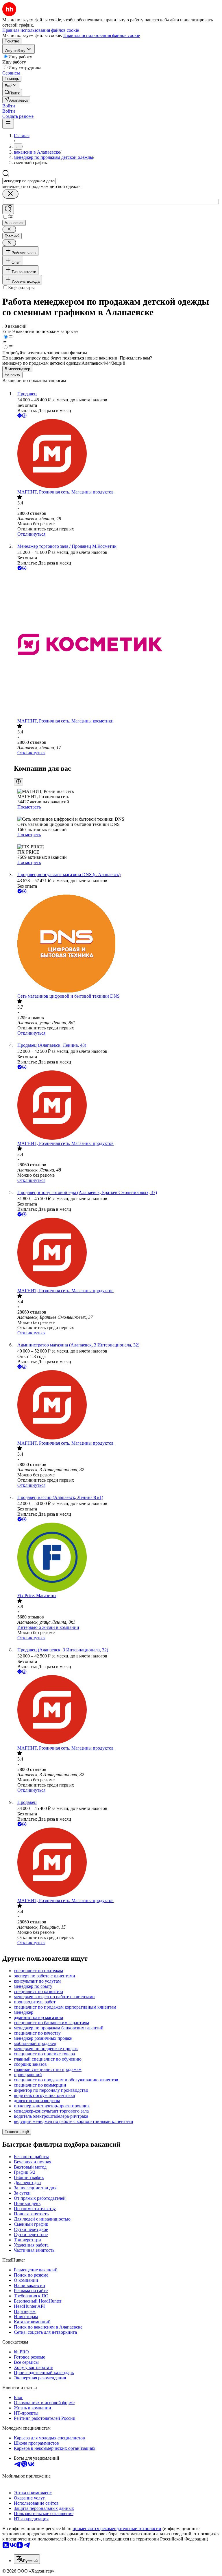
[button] (9, 106)
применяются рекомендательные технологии (117, 2528)
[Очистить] (10, 194)
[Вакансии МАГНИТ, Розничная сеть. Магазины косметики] (117, 645)
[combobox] (29, 181)
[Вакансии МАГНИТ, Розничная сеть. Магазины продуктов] (117, 454)
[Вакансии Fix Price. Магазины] (117, 1558)
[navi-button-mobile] (8, 124)
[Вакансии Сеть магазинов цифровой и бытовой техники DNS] (117, 944)
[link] (12, 93)
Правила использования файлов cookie (102, 35)
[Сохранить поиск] (8, 209)
